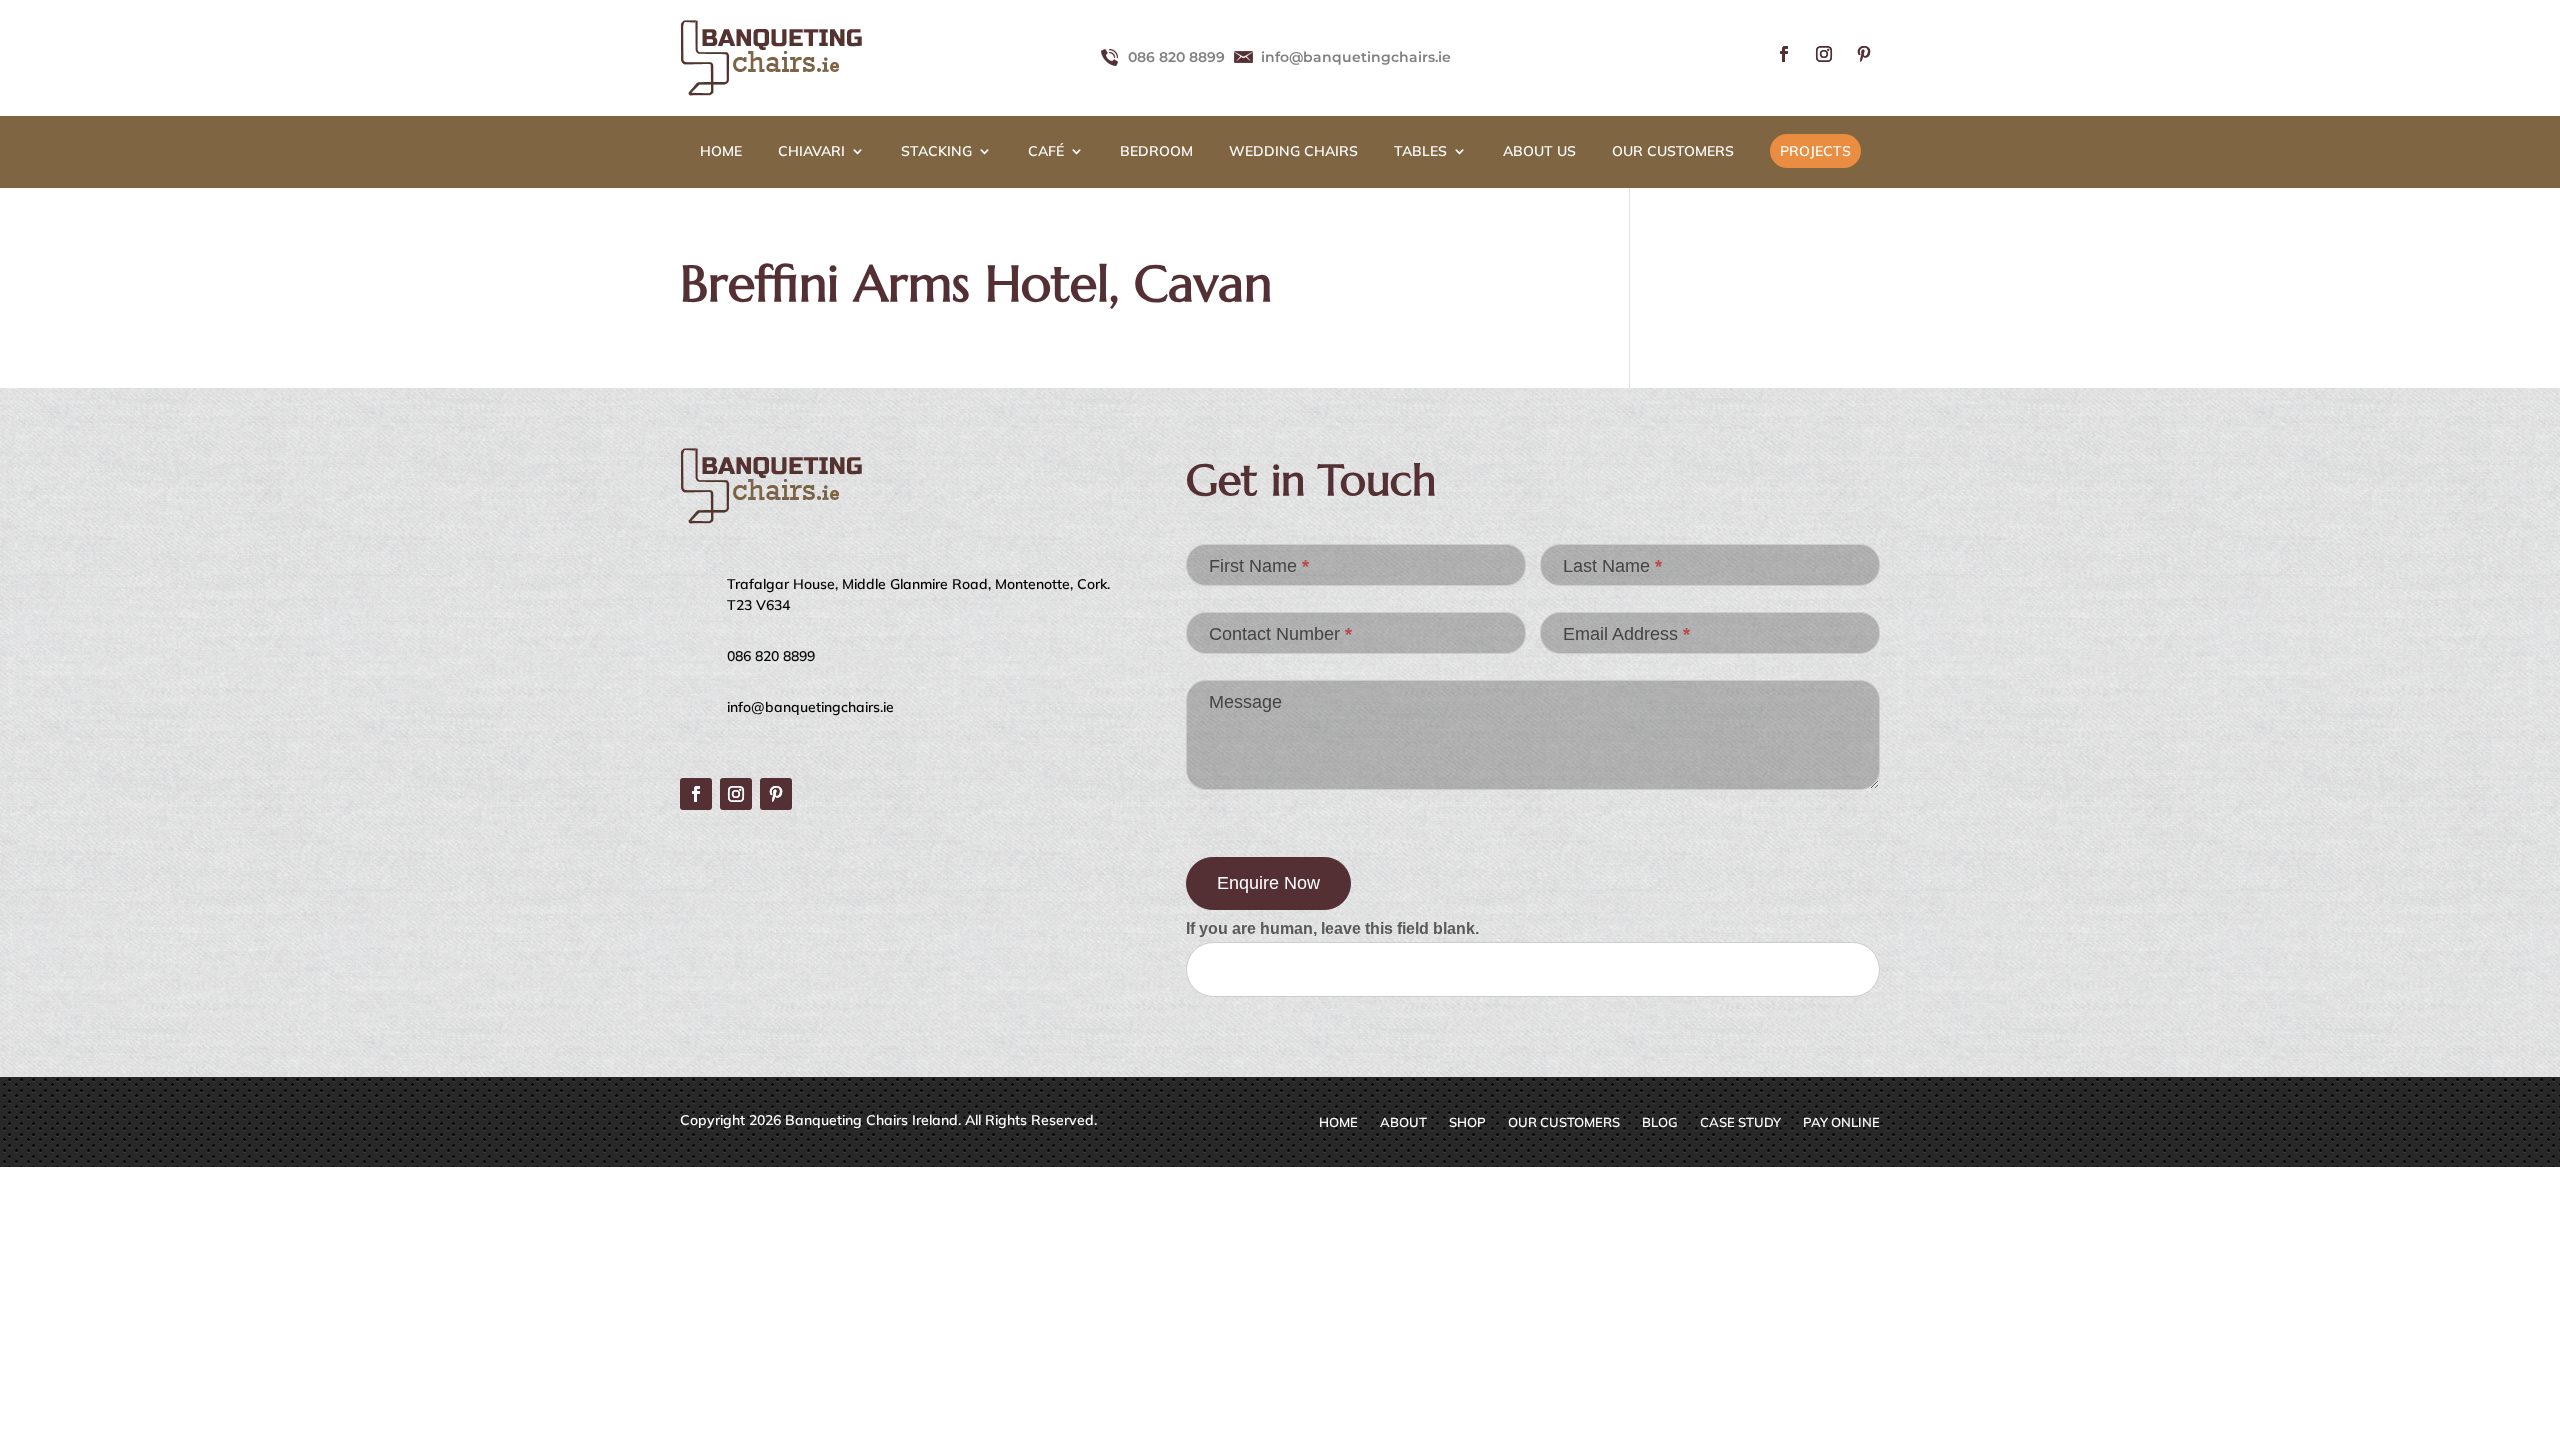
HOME (721, 152)
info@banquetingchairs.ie (1356, 57)
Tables (1420, 152)
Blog (1660, 1122)
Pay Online (1841, 1122)
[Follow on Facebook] (1784, 54)
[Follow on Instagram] (1824, 54)
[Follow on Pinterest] (1864, 54)
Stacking (936, 152)
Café (1046, 152)
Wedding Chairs (1293, 152)
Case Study (1740, 1122)
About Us (1539, 152)
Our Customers (1673, 152)
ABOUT (1403, 1122)
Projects (1815, 151)
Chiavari (811, 152)
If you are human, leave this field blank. (1332, 928)
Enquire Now (1268, 883)
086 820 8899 (1176, 57)
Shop (1467, 1122)
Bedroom (1156, 152)
